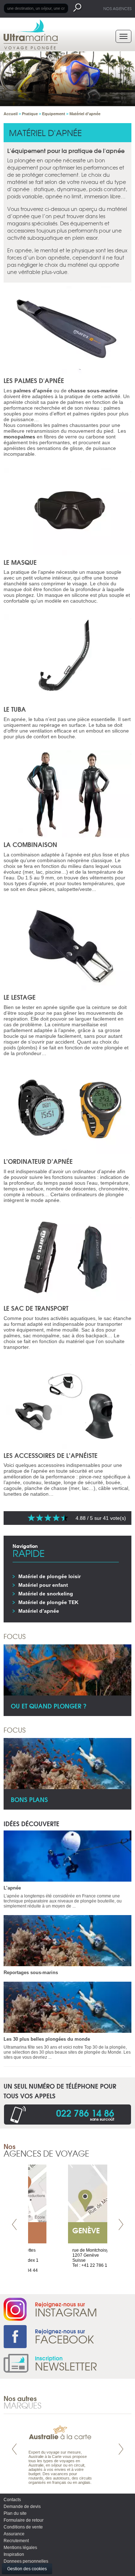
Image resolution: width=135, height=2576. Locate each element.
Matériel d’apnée (39, 1611)
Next (121, 2224)
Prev (14, 2224)
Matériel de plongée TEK (48, 1602)
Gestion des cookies (27, 2569)
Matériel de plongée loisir (49, 1576)
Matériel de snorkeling (46, 1594)
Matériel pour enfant (43, 1585)
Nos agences (117, 8)
